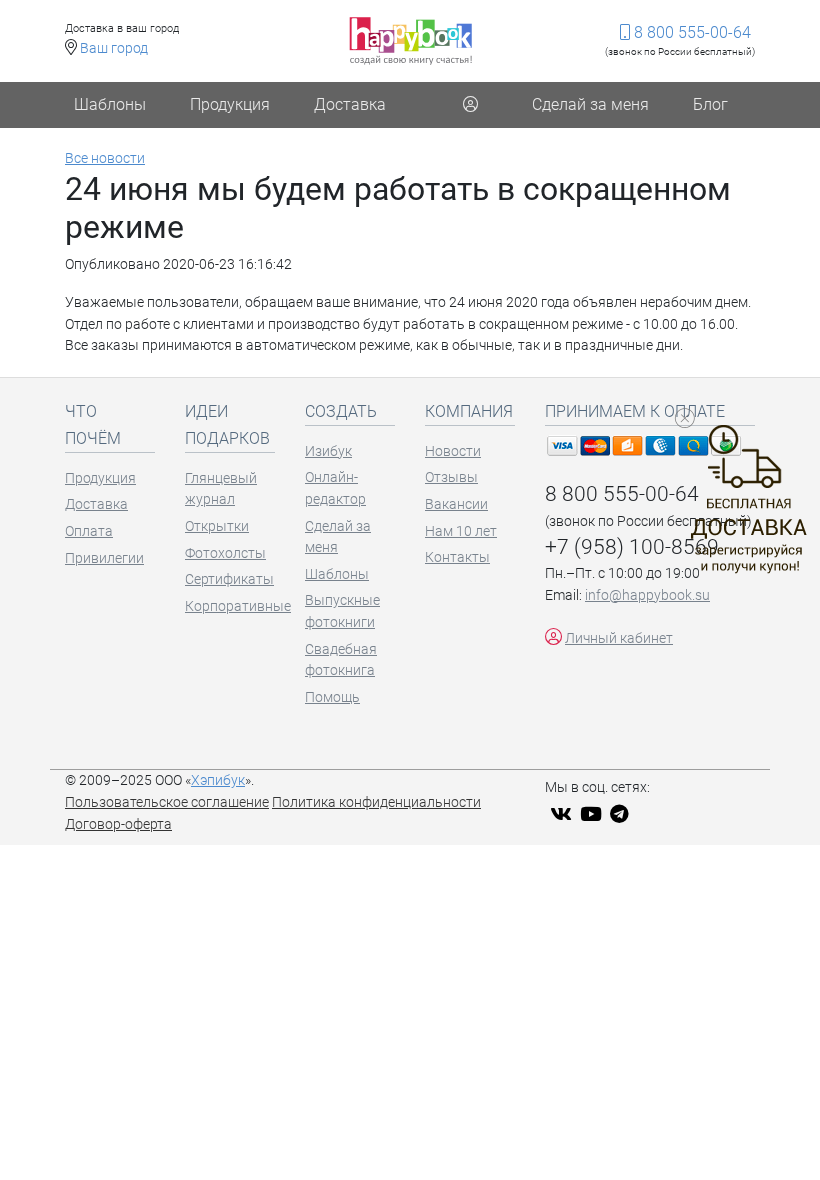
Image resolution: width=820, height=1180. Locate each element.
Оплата (89, 531)
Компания (469, 411)
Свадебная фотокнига (341, 660)
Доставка (350, 104)
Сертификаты (229, 579)
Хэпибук (218, 780)
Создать (341, 411)
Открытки (217, 526)
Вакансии (456, 504)
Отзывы (451, 477)
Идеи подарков (227, 425)
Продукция (230, 104)
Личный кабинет (619, 638)
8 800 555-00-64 (690, 32)
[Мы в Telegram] (622, 815)
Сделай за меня (590, 104)
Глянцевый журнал (221, 489)
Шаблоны (110, 104)
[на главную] (410, 40)
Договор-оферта (118, 824)
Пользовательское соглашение (167, 802)
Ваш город (114, 48)
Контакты (457, 557)
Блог (710, 104)
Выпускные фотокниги (342, 611)
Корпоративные (230, 606)
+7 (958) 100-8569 (632, 547)
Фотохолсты (225, 553)
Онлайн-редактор (335, 488)
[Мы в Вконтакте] (563, 815)
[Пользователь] (470, 105)
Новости (453, 451)
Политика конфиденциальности (376, 802)
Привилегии (104, 558)
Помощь (332, 697)
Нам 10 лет (461, 531)
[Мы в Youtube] (593, 815)
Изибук (328, 451)
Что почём (93, 425)
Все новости (105, 158)
